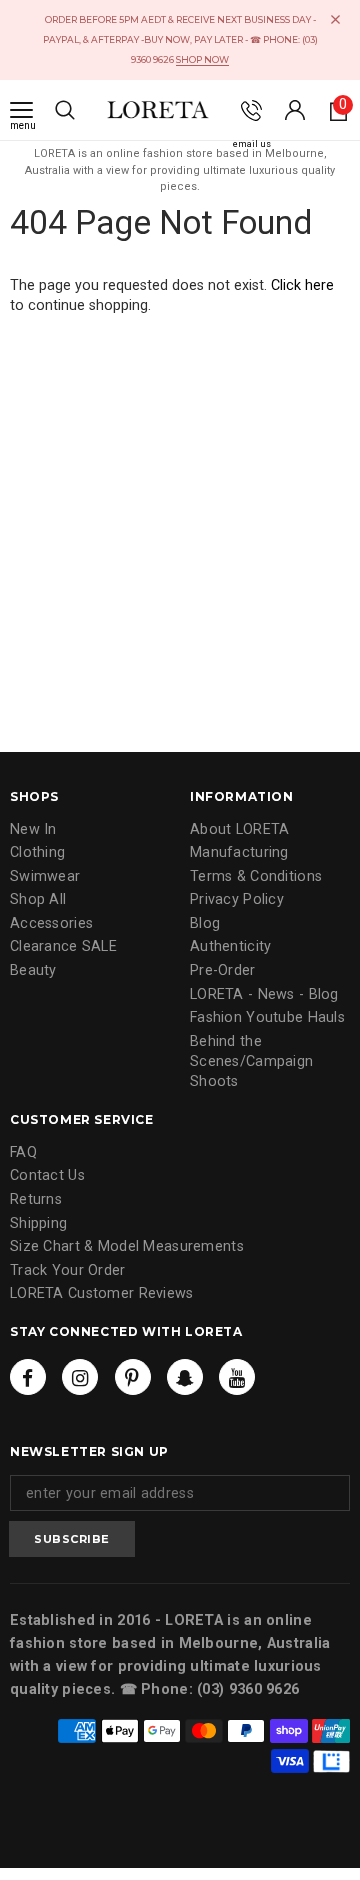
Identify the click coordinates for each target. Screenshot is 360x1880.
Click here (302, 285)
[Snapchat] (185, 1377)
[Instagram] (80, 1377)
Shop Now (202, 59)
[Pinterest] (133, 1377)
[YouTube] (237, 1377)
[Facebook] (28, 1377)
